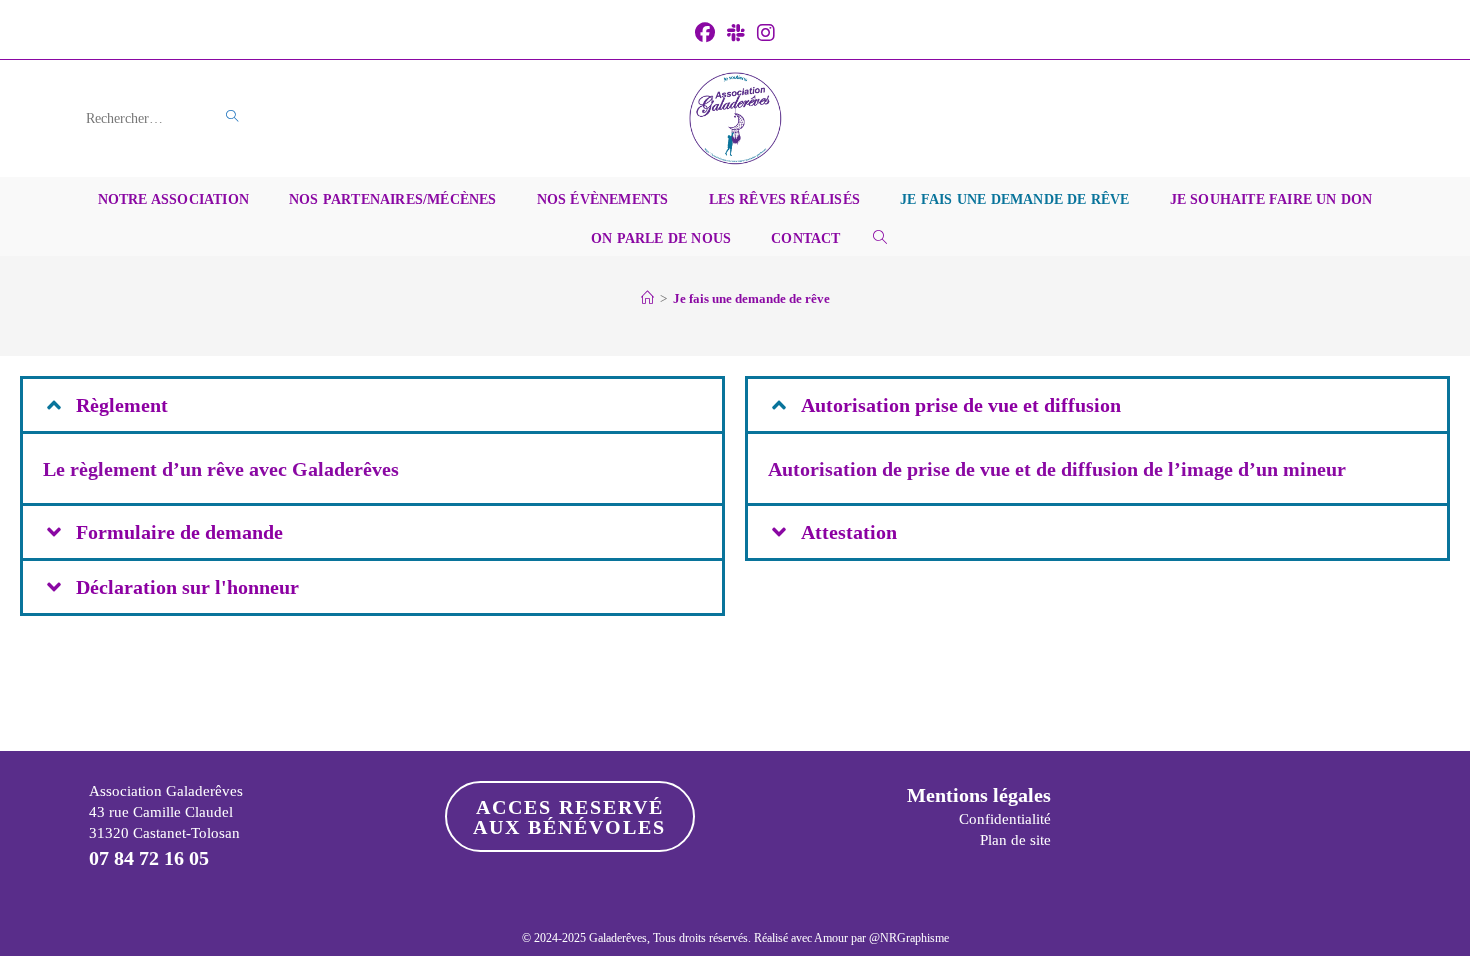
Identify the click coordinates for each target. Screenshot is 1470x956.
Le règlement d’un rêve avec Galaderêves (221, 469)
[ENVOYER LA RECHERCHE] (233, 117)
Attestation (849, 532)
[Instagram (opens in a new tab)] (766, 33)
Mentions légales (979, 795)
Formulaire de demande (179, 532)
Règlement (122, 405)
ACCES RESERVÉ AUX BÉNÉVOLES (569, 817)
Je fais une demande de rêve (751, 298)
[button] (372, 405)
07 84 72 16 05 (149, 858)
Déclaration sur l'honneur (187, 587)
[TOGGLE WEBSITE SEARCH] (880, 237)
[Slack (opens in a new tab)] (736, 33)
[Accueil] (647, 298)
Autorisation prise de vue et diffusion (961, 405)
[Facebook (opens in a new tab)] (705, 33)
